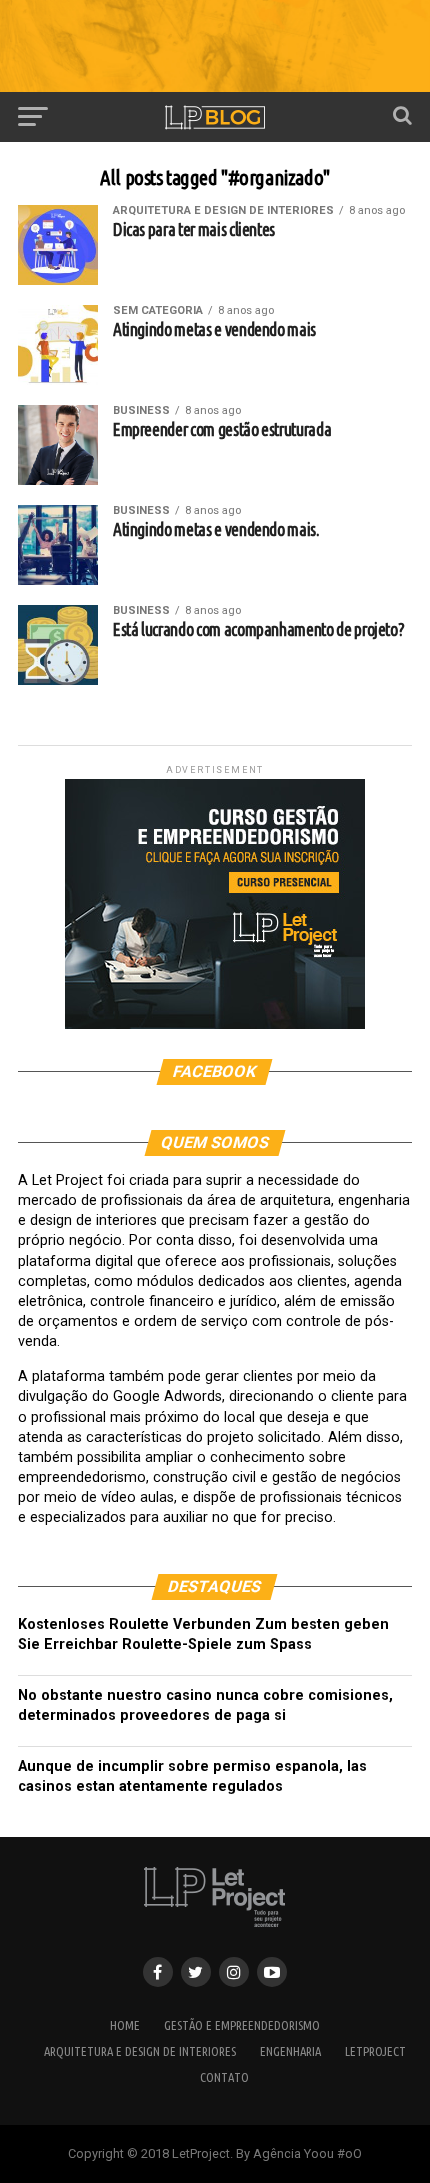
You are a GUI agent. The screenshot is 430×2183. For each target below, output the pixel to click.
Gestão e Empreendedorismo (242, 2025)
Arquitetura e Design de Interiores (140, 2051)
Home (125, 2025)
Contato (224, 2077)
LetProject (375, 2051)
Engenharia (290, 2051)
